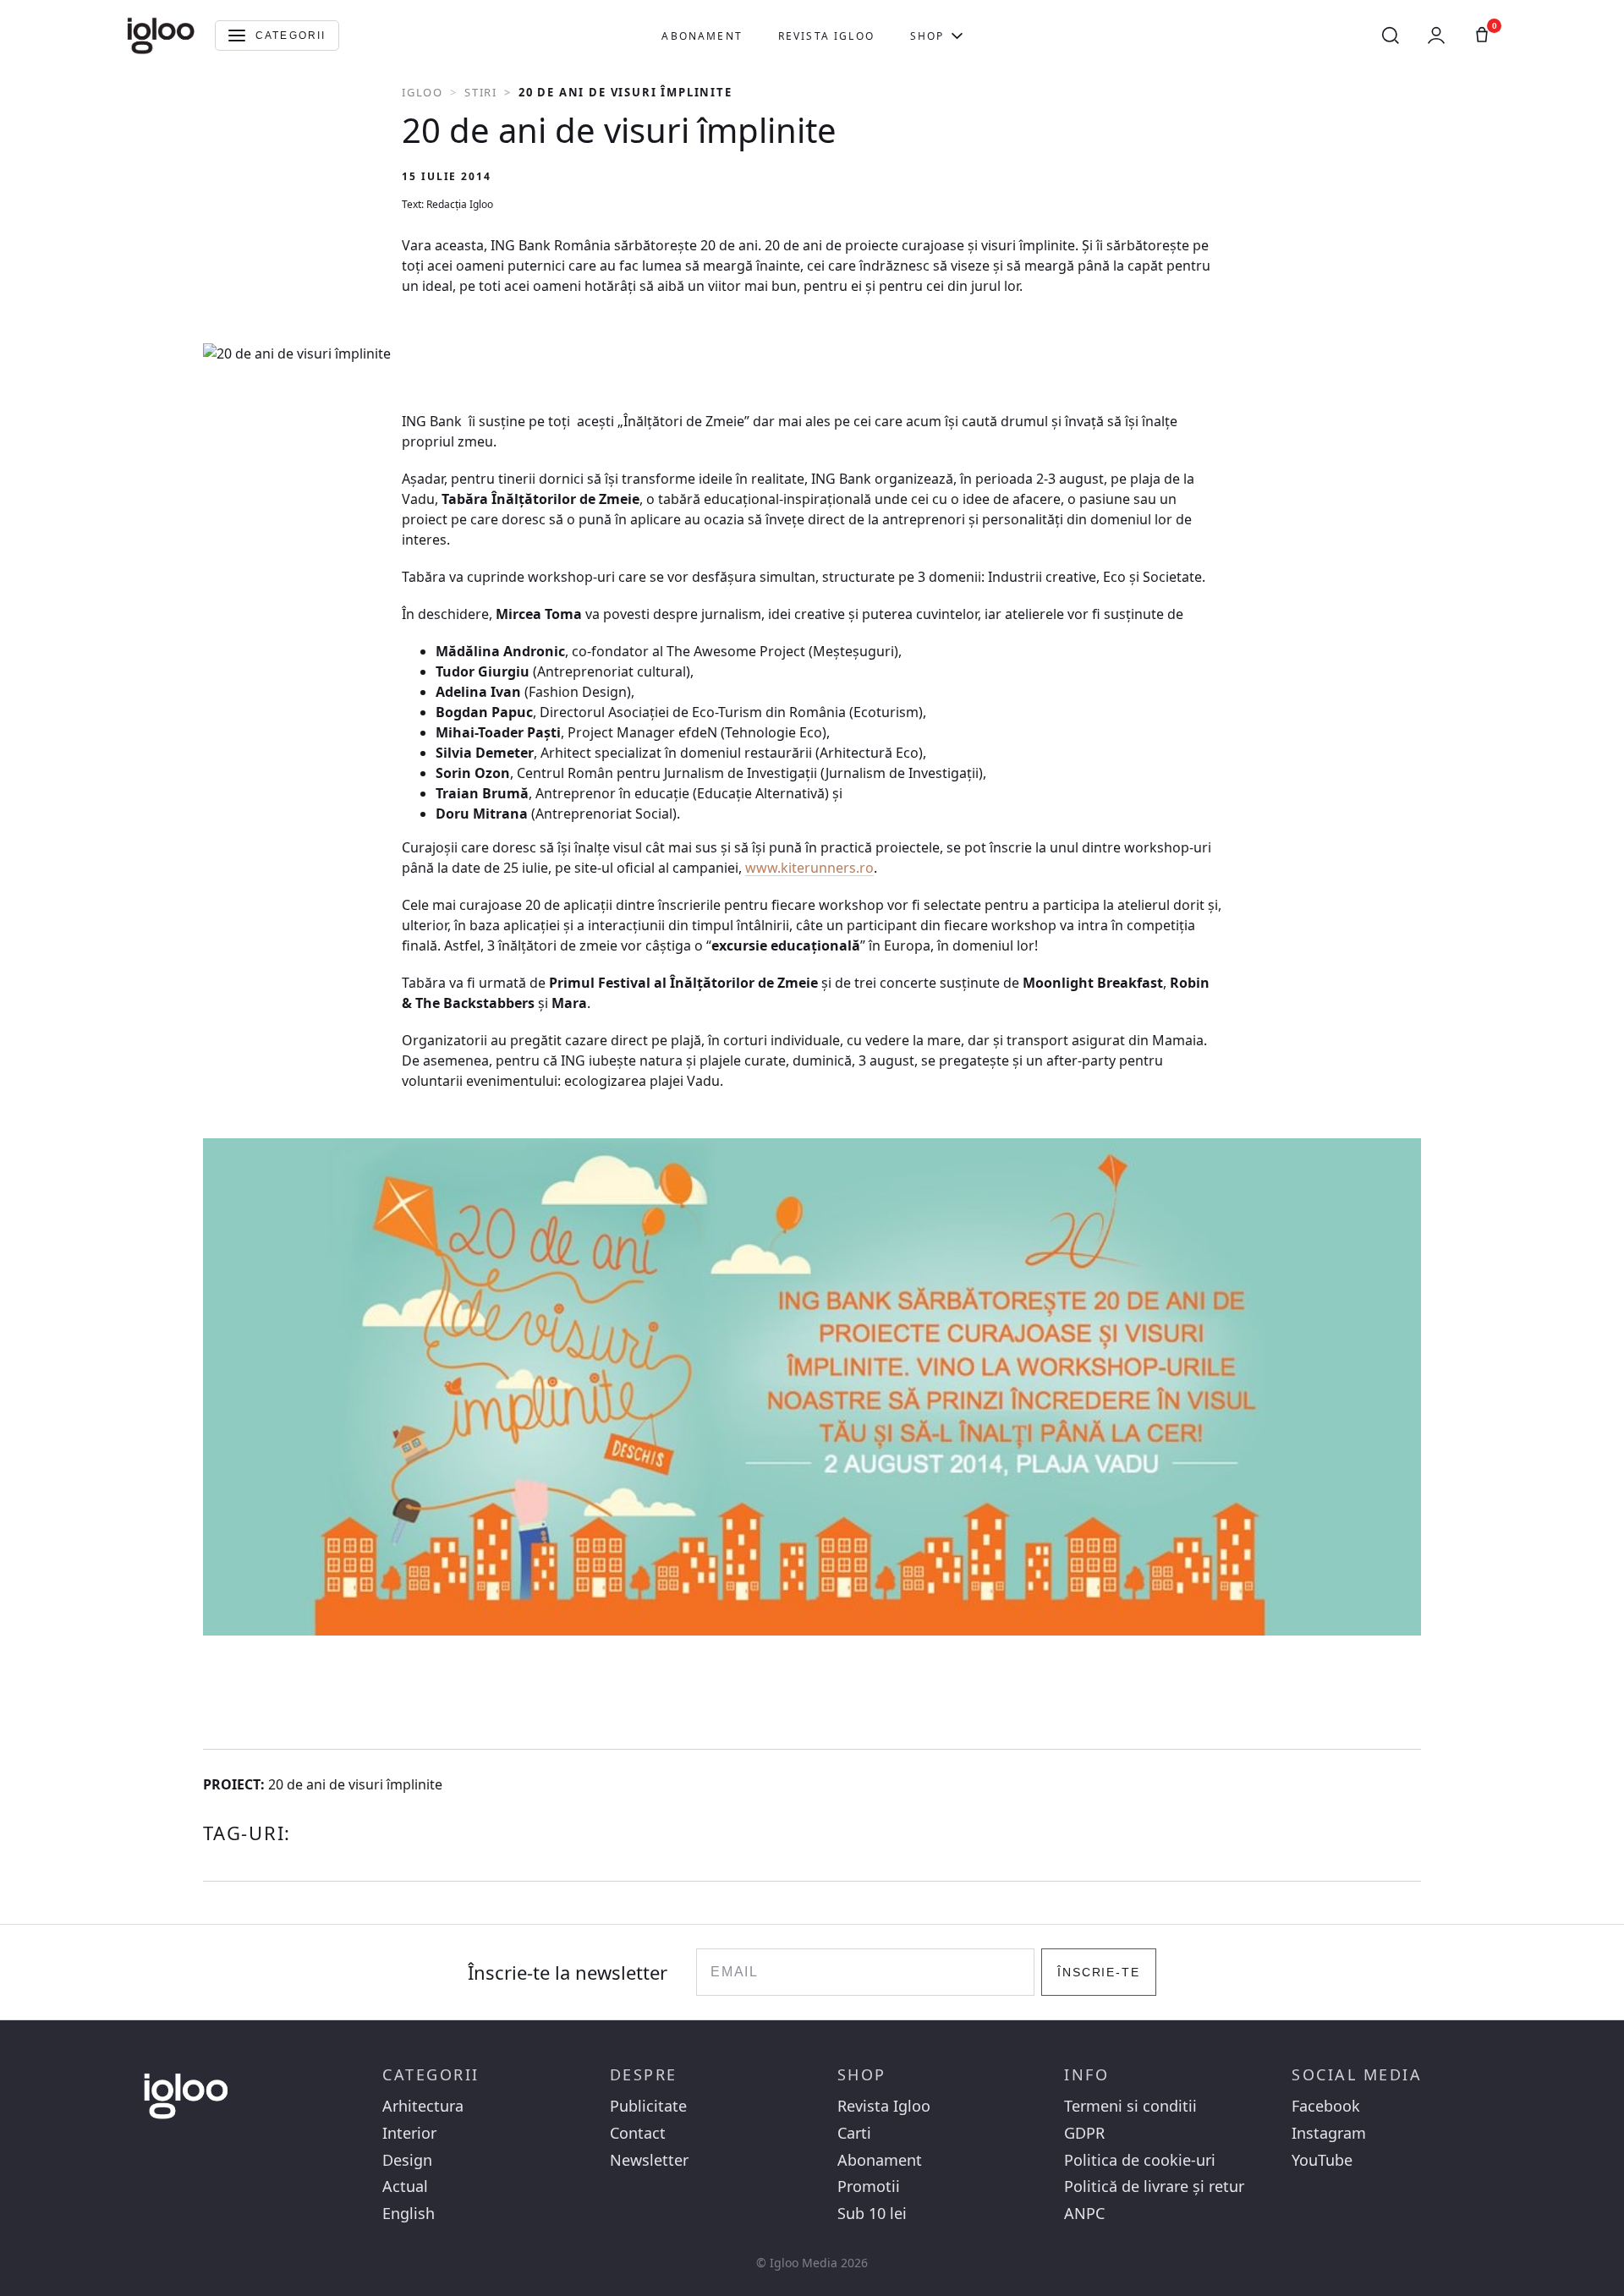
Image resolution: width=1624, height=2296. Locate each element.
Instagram (1329, 2133)
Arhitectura (423, 2106)
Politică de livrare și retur (1154, 2186)
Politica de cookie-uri (1140, 2160)
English (409, 2214)
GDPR (1084, 2133)
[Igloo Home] (161, 36)
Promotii (869, 2186)
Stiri (481, 92)
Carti (854, 2133)
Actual (405, 2186)
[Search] (1391, 36)
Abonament (702, 36)
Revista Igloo (826, 36)
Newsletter (649, 2160)
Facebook (1326, 2106)
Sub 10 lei (872, 2214)
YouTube (1322, 2160)
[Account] (1436, 36)
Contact (638, 2133)
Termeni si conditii (1130, 2106)
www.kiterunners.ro (809, 868)
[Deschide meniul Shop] (957, 36)
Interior (409, 2133)
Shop (927, 36)
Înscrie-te (1099, 1972)
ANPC (1084, 2214)
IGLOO (422, 92)
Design (407, 2160)
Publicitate (648, 2106)
